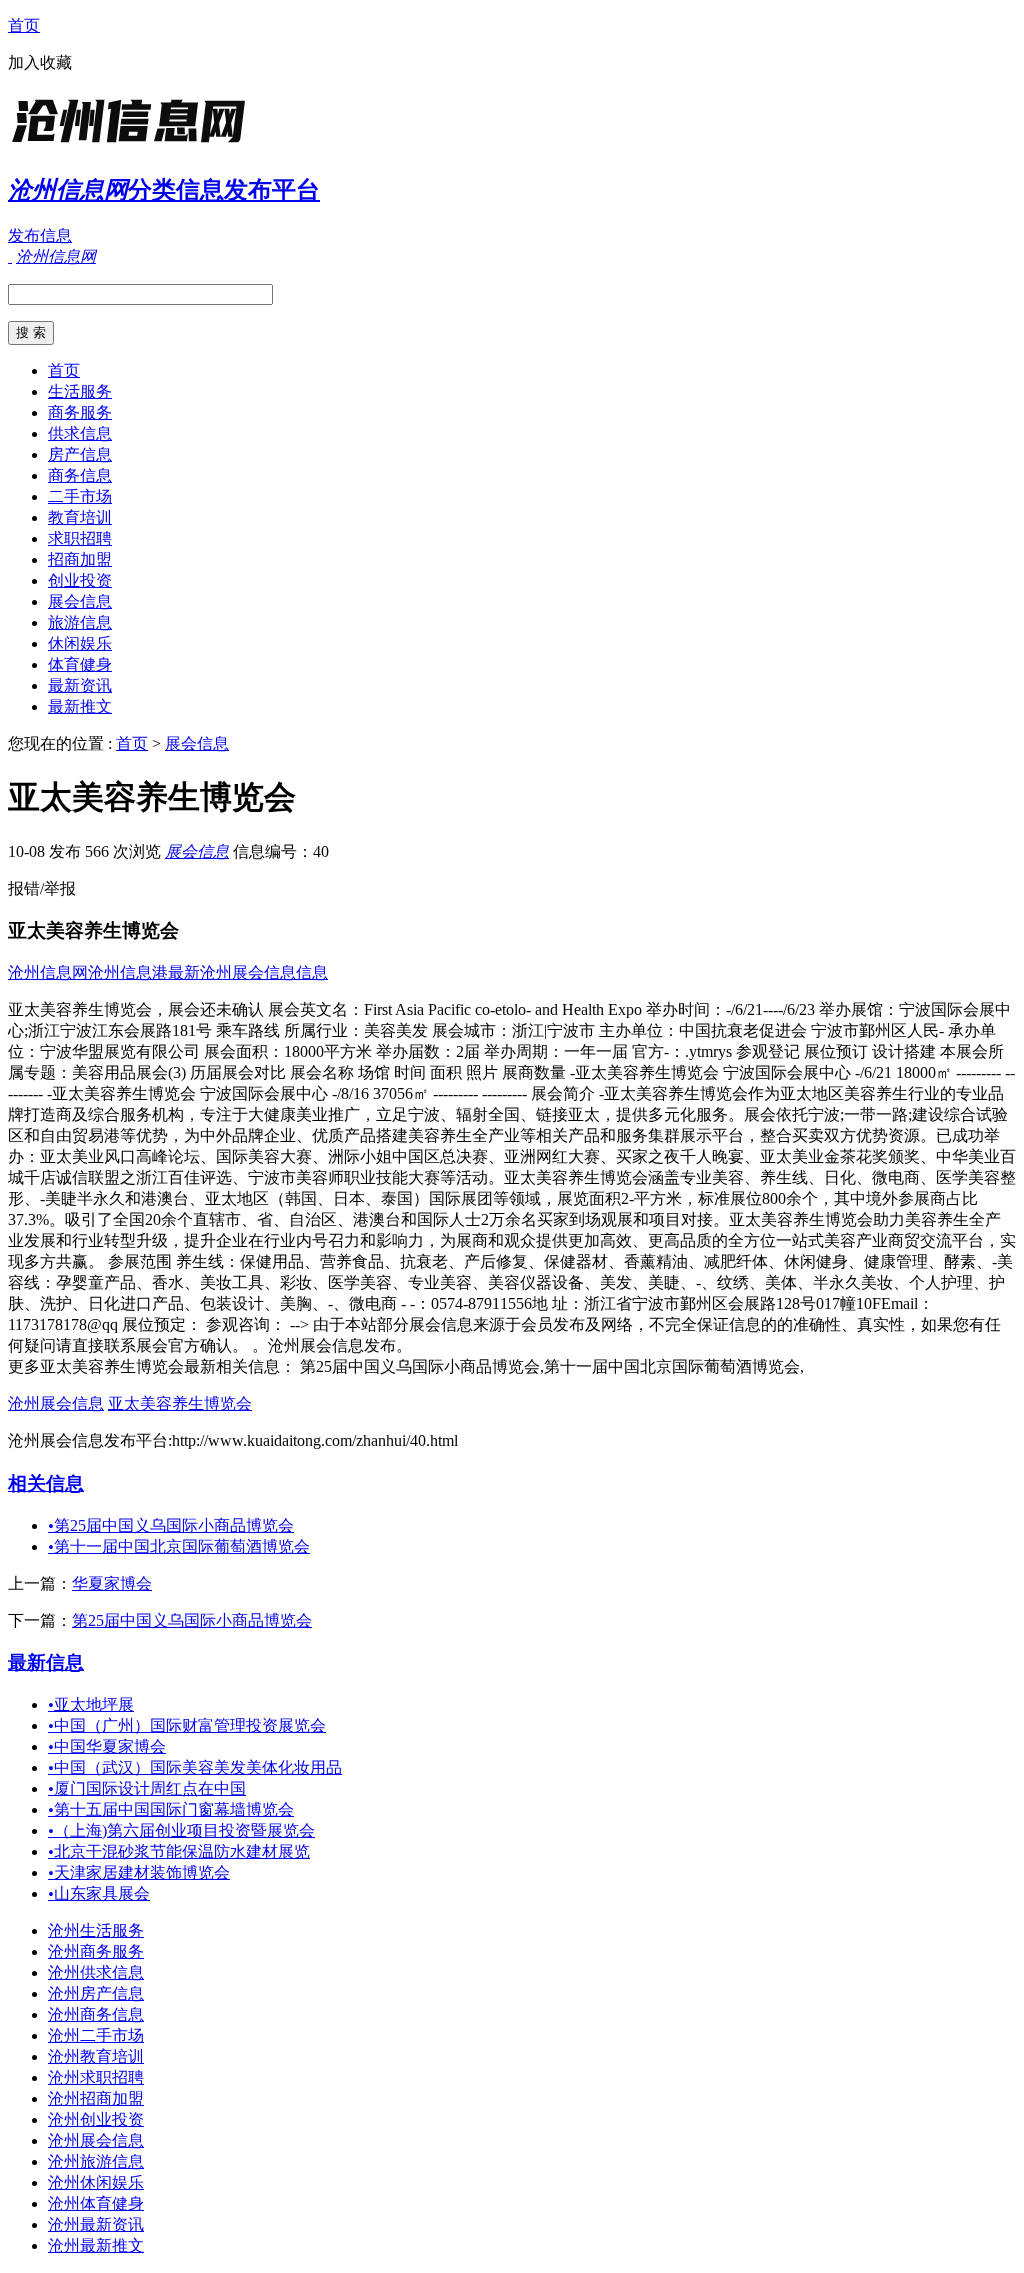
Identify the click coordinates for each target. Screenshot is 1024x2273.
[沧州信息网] (133, 144)
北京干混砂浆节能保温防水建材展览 (179, 1851)
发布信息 (40, 235)
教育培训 (80, 517)
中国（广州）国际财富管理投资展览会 (187, 1725)
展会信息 (80, 601)
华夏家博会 (112, 1583)
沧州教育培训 (96, 2056)
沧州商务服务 (96, 1951)
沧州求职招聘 (96, 2077)
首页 (24, 25)
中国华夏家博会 (107, 1746)
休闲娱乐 (80, 643)
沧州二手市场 (96, 2035)
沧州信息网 (48, 972)
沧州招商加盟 (96, 2098)
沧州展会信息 (56, 1403)
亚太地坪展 (91, 1704)
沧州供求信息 (96, 1972)
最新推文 (80, 706)
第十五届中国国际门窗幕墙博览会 (171, 1809)
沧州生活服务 (96, 1930)
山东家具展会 (99, 1893)
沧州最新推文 (96, 2245)
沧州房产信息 (96, 1993)
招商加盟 (80, 559)
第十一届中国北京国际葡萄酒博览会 (179, 1546)
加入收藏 (40, 62)
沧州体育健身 (96, 2203)
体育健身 (80, 664)
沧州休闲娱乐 (96, 2182)
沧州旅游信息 (96, 2161)
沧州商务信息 (96, 2014)
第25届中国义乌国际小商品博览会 (171, 1525)
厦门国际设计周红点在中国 (147, 1788)
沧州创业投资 (96, 2119)
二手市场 (80, 496)
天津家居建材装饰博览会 (139, 1872)
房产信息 (80, 454)
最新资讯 (80, 685)
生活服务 (80, 391)
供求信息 (80, 433)
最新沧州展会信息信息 (248, 972)
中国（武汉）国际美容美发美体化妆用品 (195, 1767)
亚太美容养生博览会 (180, 1403)
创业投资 (80, 580)
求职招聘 (80, 538)
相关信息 (46, 1483)
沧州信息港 (128, 972)
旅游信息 (80, 622)
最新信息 (46, 1662)
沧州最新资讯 (96, 2224)
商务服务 (80, 412)
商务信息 (80, 475)
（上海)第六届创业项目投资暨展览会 (181, 1830)
